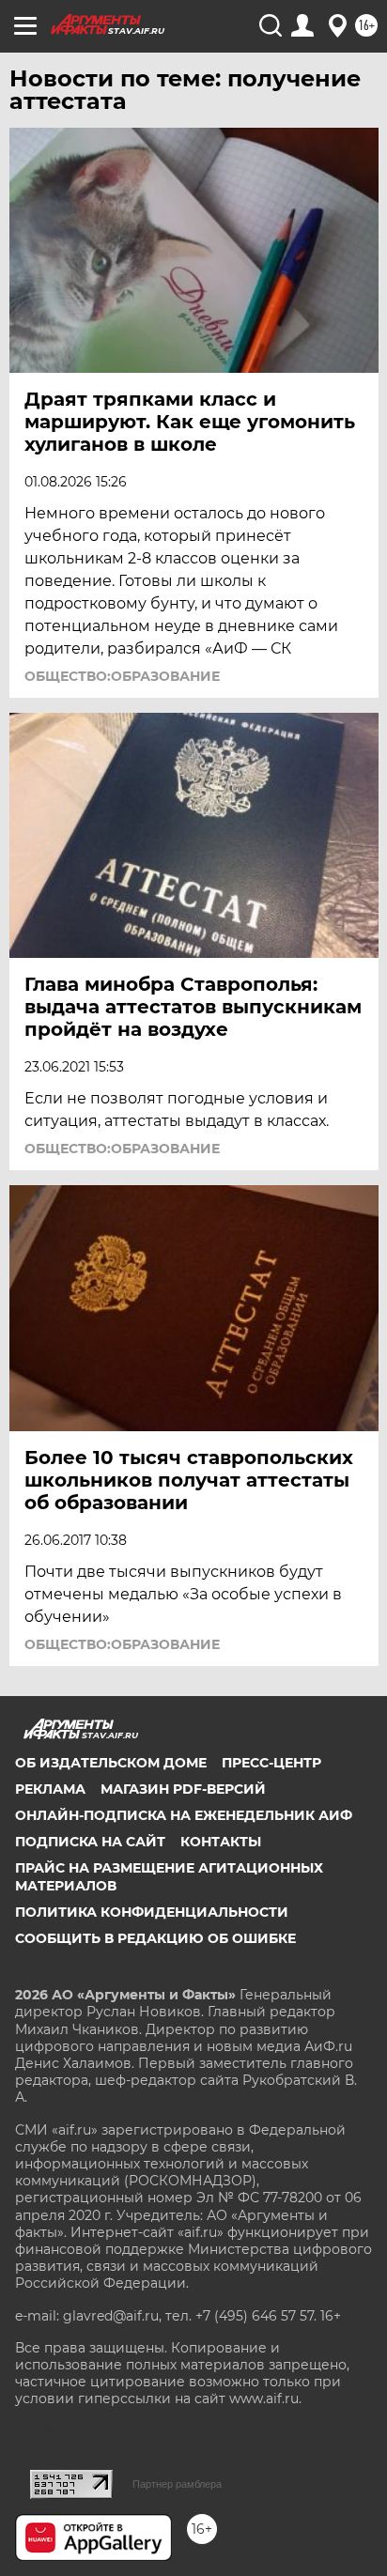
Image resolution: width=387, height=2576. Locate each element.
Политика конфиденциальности (152, 1912)
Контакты (221, 1842)
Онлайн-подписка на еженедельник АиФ (184, 1815)
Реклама (50, 1789)
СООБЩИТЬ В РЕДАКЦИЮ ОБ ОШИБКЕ (155, 1938)
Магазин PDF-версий (183, 1789)
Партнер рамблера (177, 2484)
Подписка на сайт (90, 1842)
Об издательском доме (111, 1763)
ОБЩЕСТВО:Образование (122, 676)
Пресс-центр (271, 1763)
